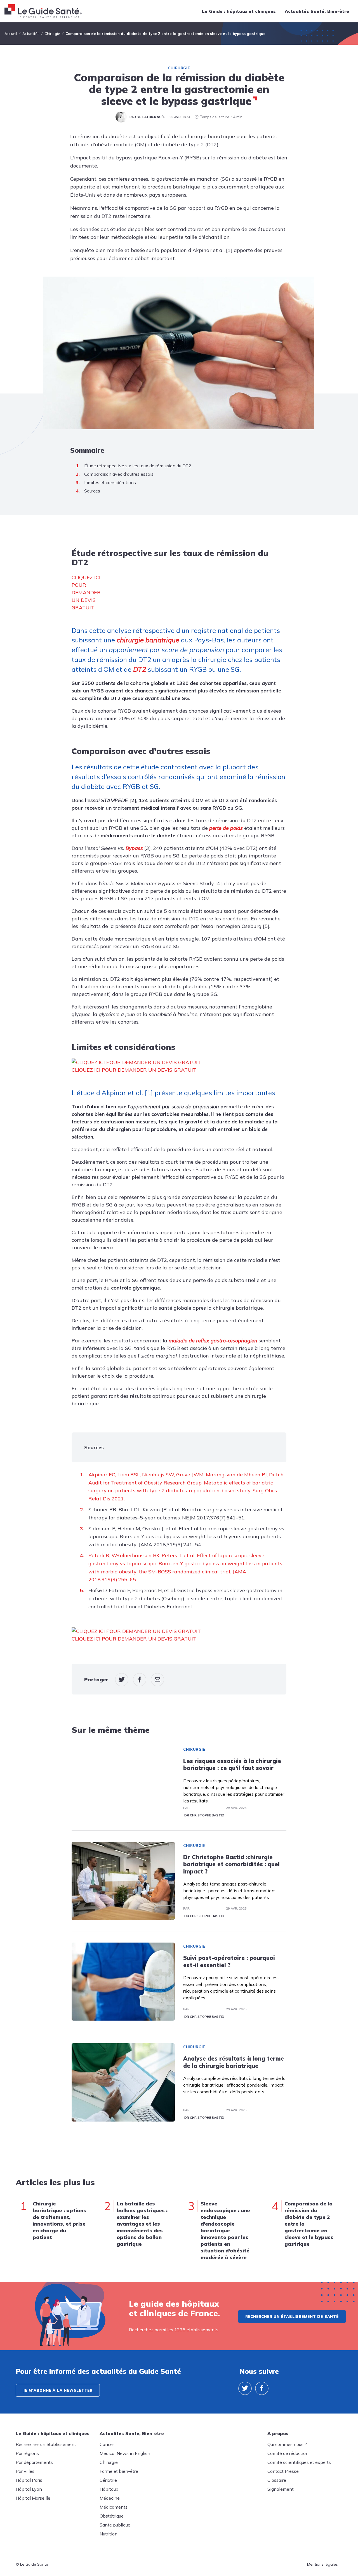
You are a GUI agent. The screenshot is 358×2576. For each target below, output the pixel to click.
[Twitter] (245, 2388)
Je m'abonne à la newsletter (58, 2390)
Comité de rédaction (288, 2453)
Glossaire (277, 2480)
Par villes (25, 2471)
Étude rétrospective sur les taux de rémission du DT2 (138, 466)
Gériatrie (108, 2480)
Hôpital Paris (29, 2480)
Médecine (110, 2498)
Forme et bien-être (119, 2471)
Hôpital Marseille (33, 2498)
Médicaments (114, 2507)
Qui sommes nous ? (287, 2444)
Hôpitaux (109, 2489)
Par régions (27, 2453)
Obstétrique (112, 2516)
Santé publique (115, 2525)
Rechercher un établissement (46, 2444)
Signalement (281, 2489)
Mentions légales (322, 2564)
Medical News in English (125, 2453)
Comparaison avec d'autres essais (119, 474)
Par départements (34, 2462)
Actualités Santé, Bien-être (317, 11)
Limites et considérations (110, 482)
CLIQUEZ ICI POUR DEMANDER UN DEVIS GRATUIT (86, 592)
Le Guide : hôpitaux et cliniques (239, 11)
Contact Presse (283, 2471)
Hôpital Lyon (29, 2489)
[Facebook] (262, 2388)
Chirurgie (179, 68)
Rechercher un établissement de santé (292, 2316)
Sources (92, 491)
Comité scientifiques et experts (299, 2462)
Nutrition (109, 2534)
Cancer (107, 2444)
